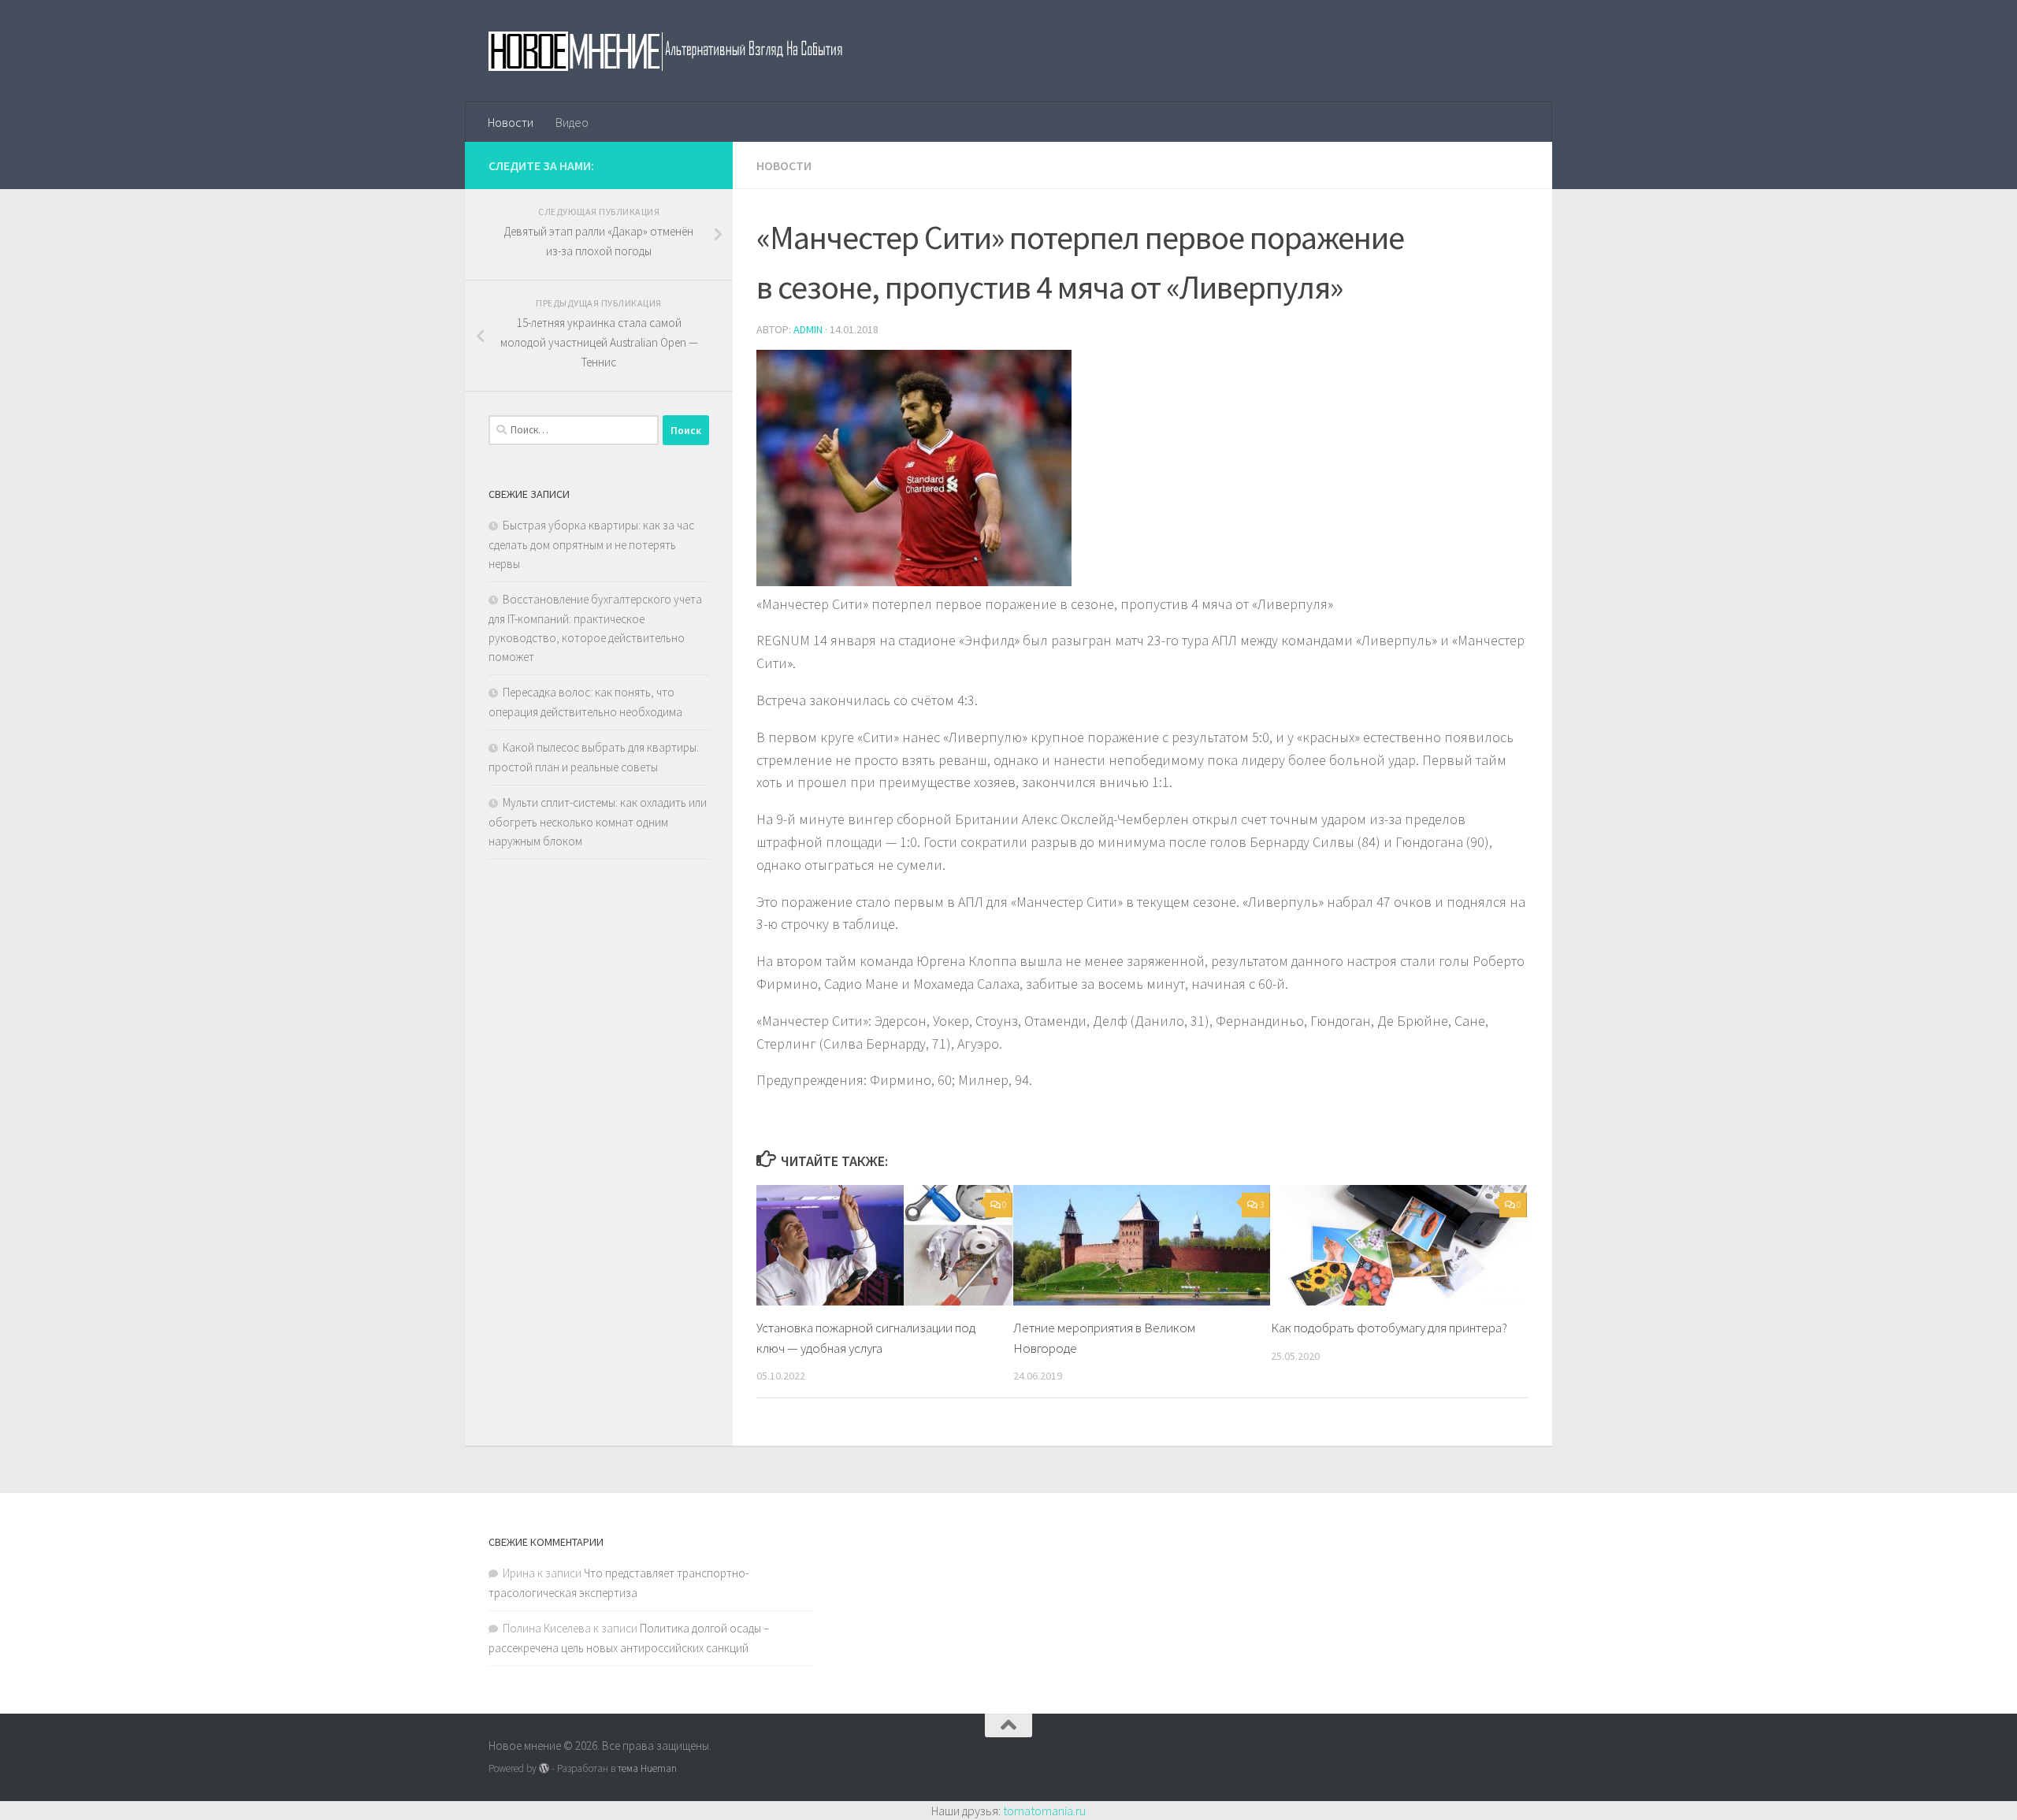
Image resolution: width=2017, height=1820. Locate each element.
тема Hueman (647, 1768)
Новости (511, 122)
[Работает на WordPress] (544, 1768)
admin (808, 329)
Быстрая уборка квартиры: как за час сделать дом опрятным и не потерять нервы (591, 544)
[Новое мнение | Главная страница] (683, 51)
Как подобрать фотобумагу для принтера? (1389, 1328)
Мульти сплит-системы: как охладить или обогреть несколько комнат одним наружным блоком (598, 822)
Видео (572, 122)
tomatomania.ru (1044, 1811)
